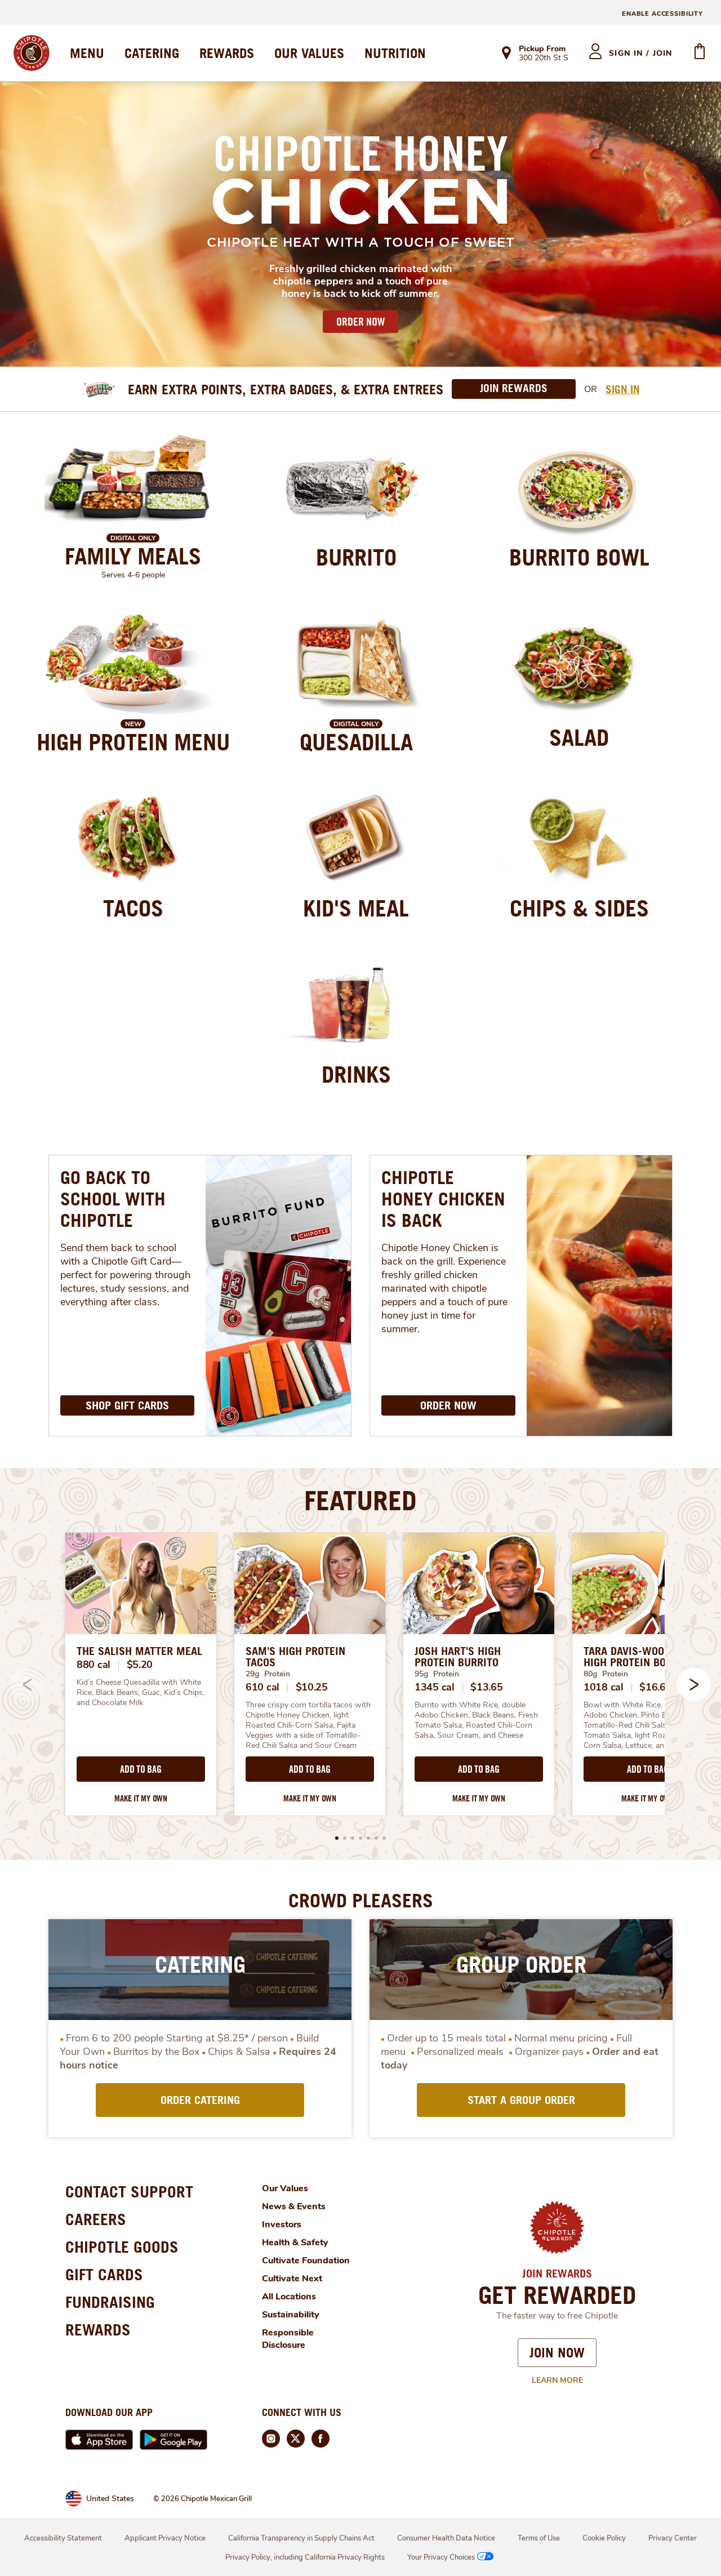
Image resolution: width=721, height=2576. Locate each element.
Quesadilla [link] (356, 742)
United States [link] (110, 2499)
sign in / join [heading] (641, 53)
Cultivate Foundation (306, 2261)
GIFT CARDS (104, 2274)
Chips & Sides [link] (579, 908)
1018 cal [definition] (604, 1687)
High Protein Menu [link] (133, 742)
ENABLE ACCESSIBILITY (662, 14)
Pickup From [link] (542, 49)
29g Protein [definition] (268, 1674)
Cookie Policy (604, 2538)
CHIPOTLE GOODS (122, 2247)
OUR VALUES (309, 53)
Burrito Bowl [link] (579, 557)
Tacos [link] (133, 908)
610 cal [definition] (262, 1687)
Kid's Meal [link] (356, 908)
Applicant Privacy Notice (165, 2538)
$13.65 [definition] (486, 1687)
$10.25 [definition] (312, 1687)
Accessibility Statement (63, 2538)
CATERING (152, 53)
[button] (694, 1684)
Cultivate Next (292, 2279)
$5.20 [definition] (140, 1665)
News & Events (294, 2206)
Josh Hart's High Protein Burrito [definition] (458, 1657)
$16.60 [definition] (655, 1687)
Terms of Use (539, 2538)
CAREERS (96, 2219)
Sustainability (291, 2315)
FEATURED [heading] (360, 1500)
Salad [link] (579, 737)
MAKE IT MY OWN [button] (141, 1798)
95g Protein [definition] (437, 1674)
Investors (282, 2224)
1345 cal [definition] (435, 1687)
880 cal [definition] (94, 1665)
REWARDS (227, 53)
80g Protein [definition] (606, 1674)
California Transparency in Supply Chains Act (301, 2538)
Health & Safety (295, 2243)
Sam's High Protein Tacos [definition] (295, 1657)
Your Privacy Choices (441, 2557)
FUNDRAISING (110, 2302)
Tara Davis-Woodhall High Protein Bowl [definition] (638, 1657)
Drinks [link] (356, 1074)
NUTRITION (395, 53)
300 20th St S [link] (544, 59)
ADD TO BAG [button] (141, 1769)
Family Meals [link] (133, 556)
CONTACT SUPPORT (129, 2192)
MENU (87, 53)
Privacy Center (673, 2538)
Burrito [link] (356, 557)
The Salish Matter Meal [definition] (139, 1651)
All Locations (289, 2297)
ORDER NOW (360, 322)
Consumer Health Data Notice (446, 2538)
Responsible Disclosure (288, 2339)
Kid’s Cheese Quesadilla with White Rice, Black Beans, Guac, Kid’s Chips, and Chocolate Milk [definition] (141, 1693)
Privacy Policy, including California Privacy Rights (305, 2557)
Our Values (285, 2188)
